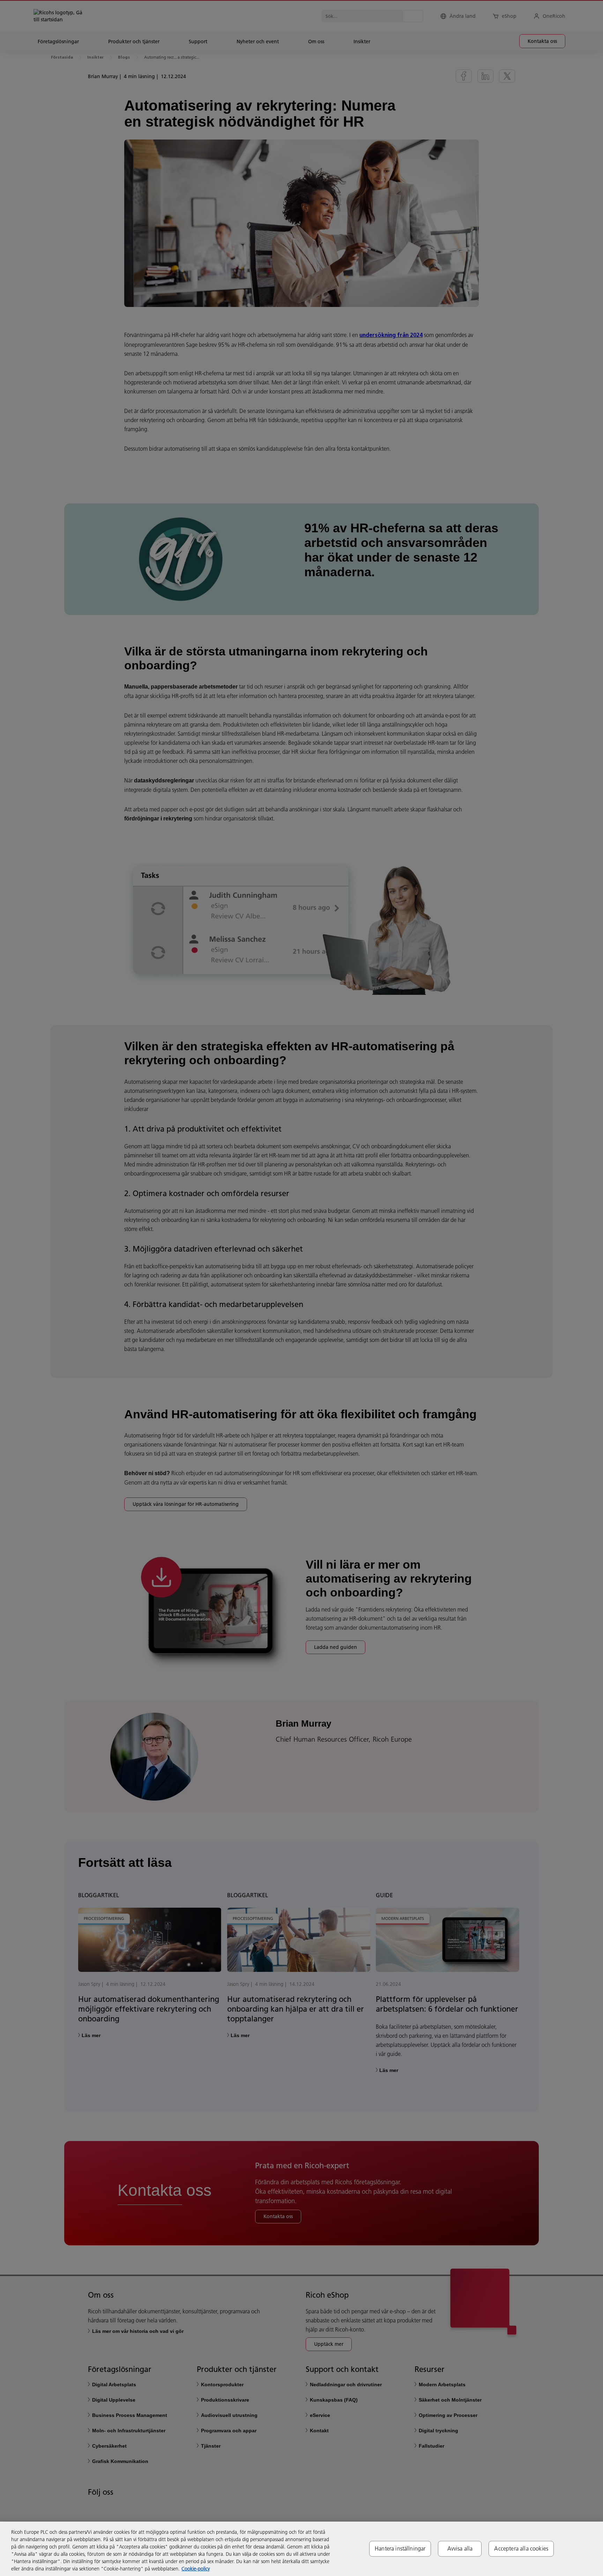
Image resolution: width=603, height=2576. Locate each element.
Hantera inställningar (400, 2548)
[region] (301, 2549)
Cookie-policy (196, 2569)
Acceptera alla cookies (521, 2548)
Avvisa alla (460, 2548)
